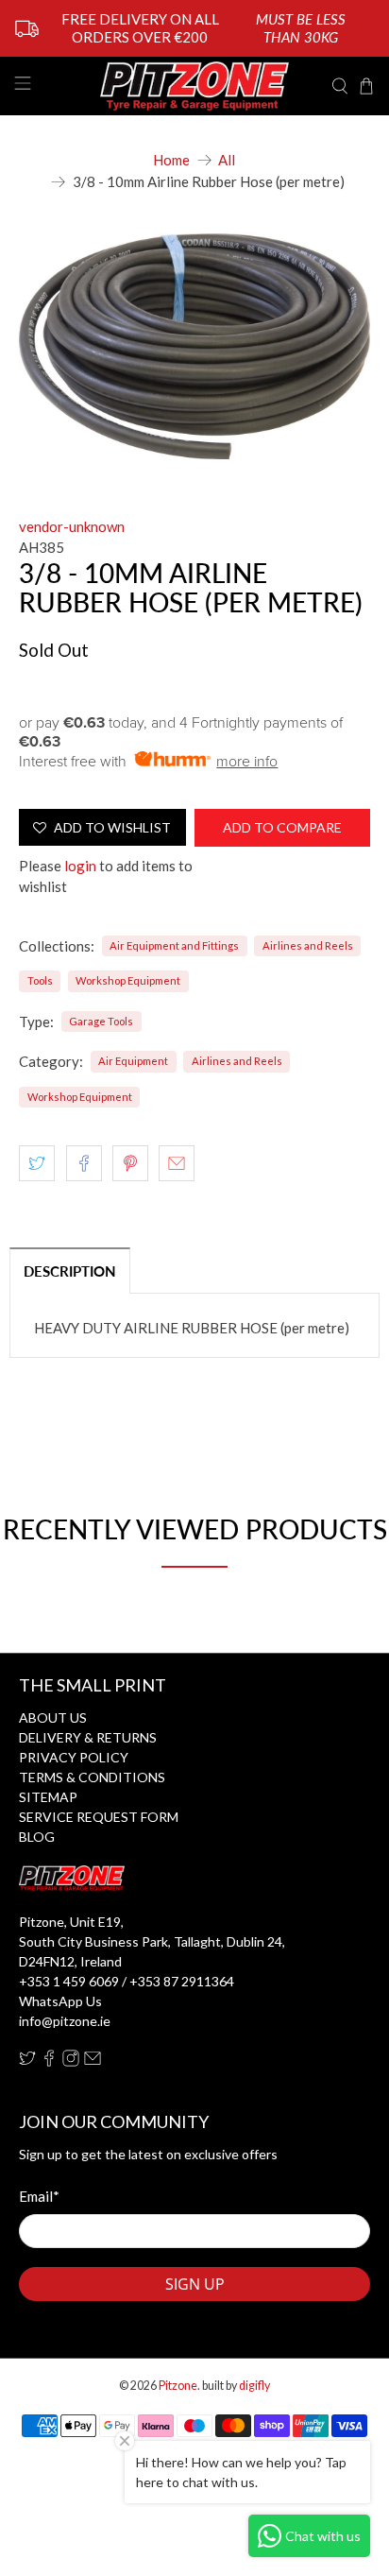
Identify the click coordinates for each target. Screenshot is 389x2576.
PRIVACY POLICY (74, 1757)
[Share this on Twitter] (37, 1163)
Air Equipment (133, 1061)
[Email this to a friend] (177, 1163)
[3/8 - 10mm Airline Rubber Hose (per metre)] (194, 346)
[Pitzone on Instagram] (71, 2061)
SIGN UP (195, 2284)
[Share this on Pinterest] (130, 1163)
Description (70, 1271)
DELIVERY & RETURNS (88, 1737)
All (227, 160)
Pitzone (178, 2386)
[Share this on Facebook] (84, 1163)
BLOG (37, 1837)
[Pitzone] (194, 86)
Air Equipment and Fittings (174, 945)
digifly (254, 2386)
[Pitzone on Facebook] (49, 2061)
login (80, 866)
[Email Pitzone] (93, 2061)
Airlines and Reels (308, 945)
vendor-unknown (72, 526)
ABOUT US (53, 1717)
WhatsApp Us (60, 2001)
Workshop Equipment (128, 980)
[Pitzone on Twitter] (27, 2061)
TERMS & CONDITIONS (92, 1777)
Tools (40, 980)
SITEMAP (48, 1797)
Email (39, 2196)
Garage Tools (101, 1021)
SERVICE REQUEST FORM (99, 1817)
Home (171, 160)
